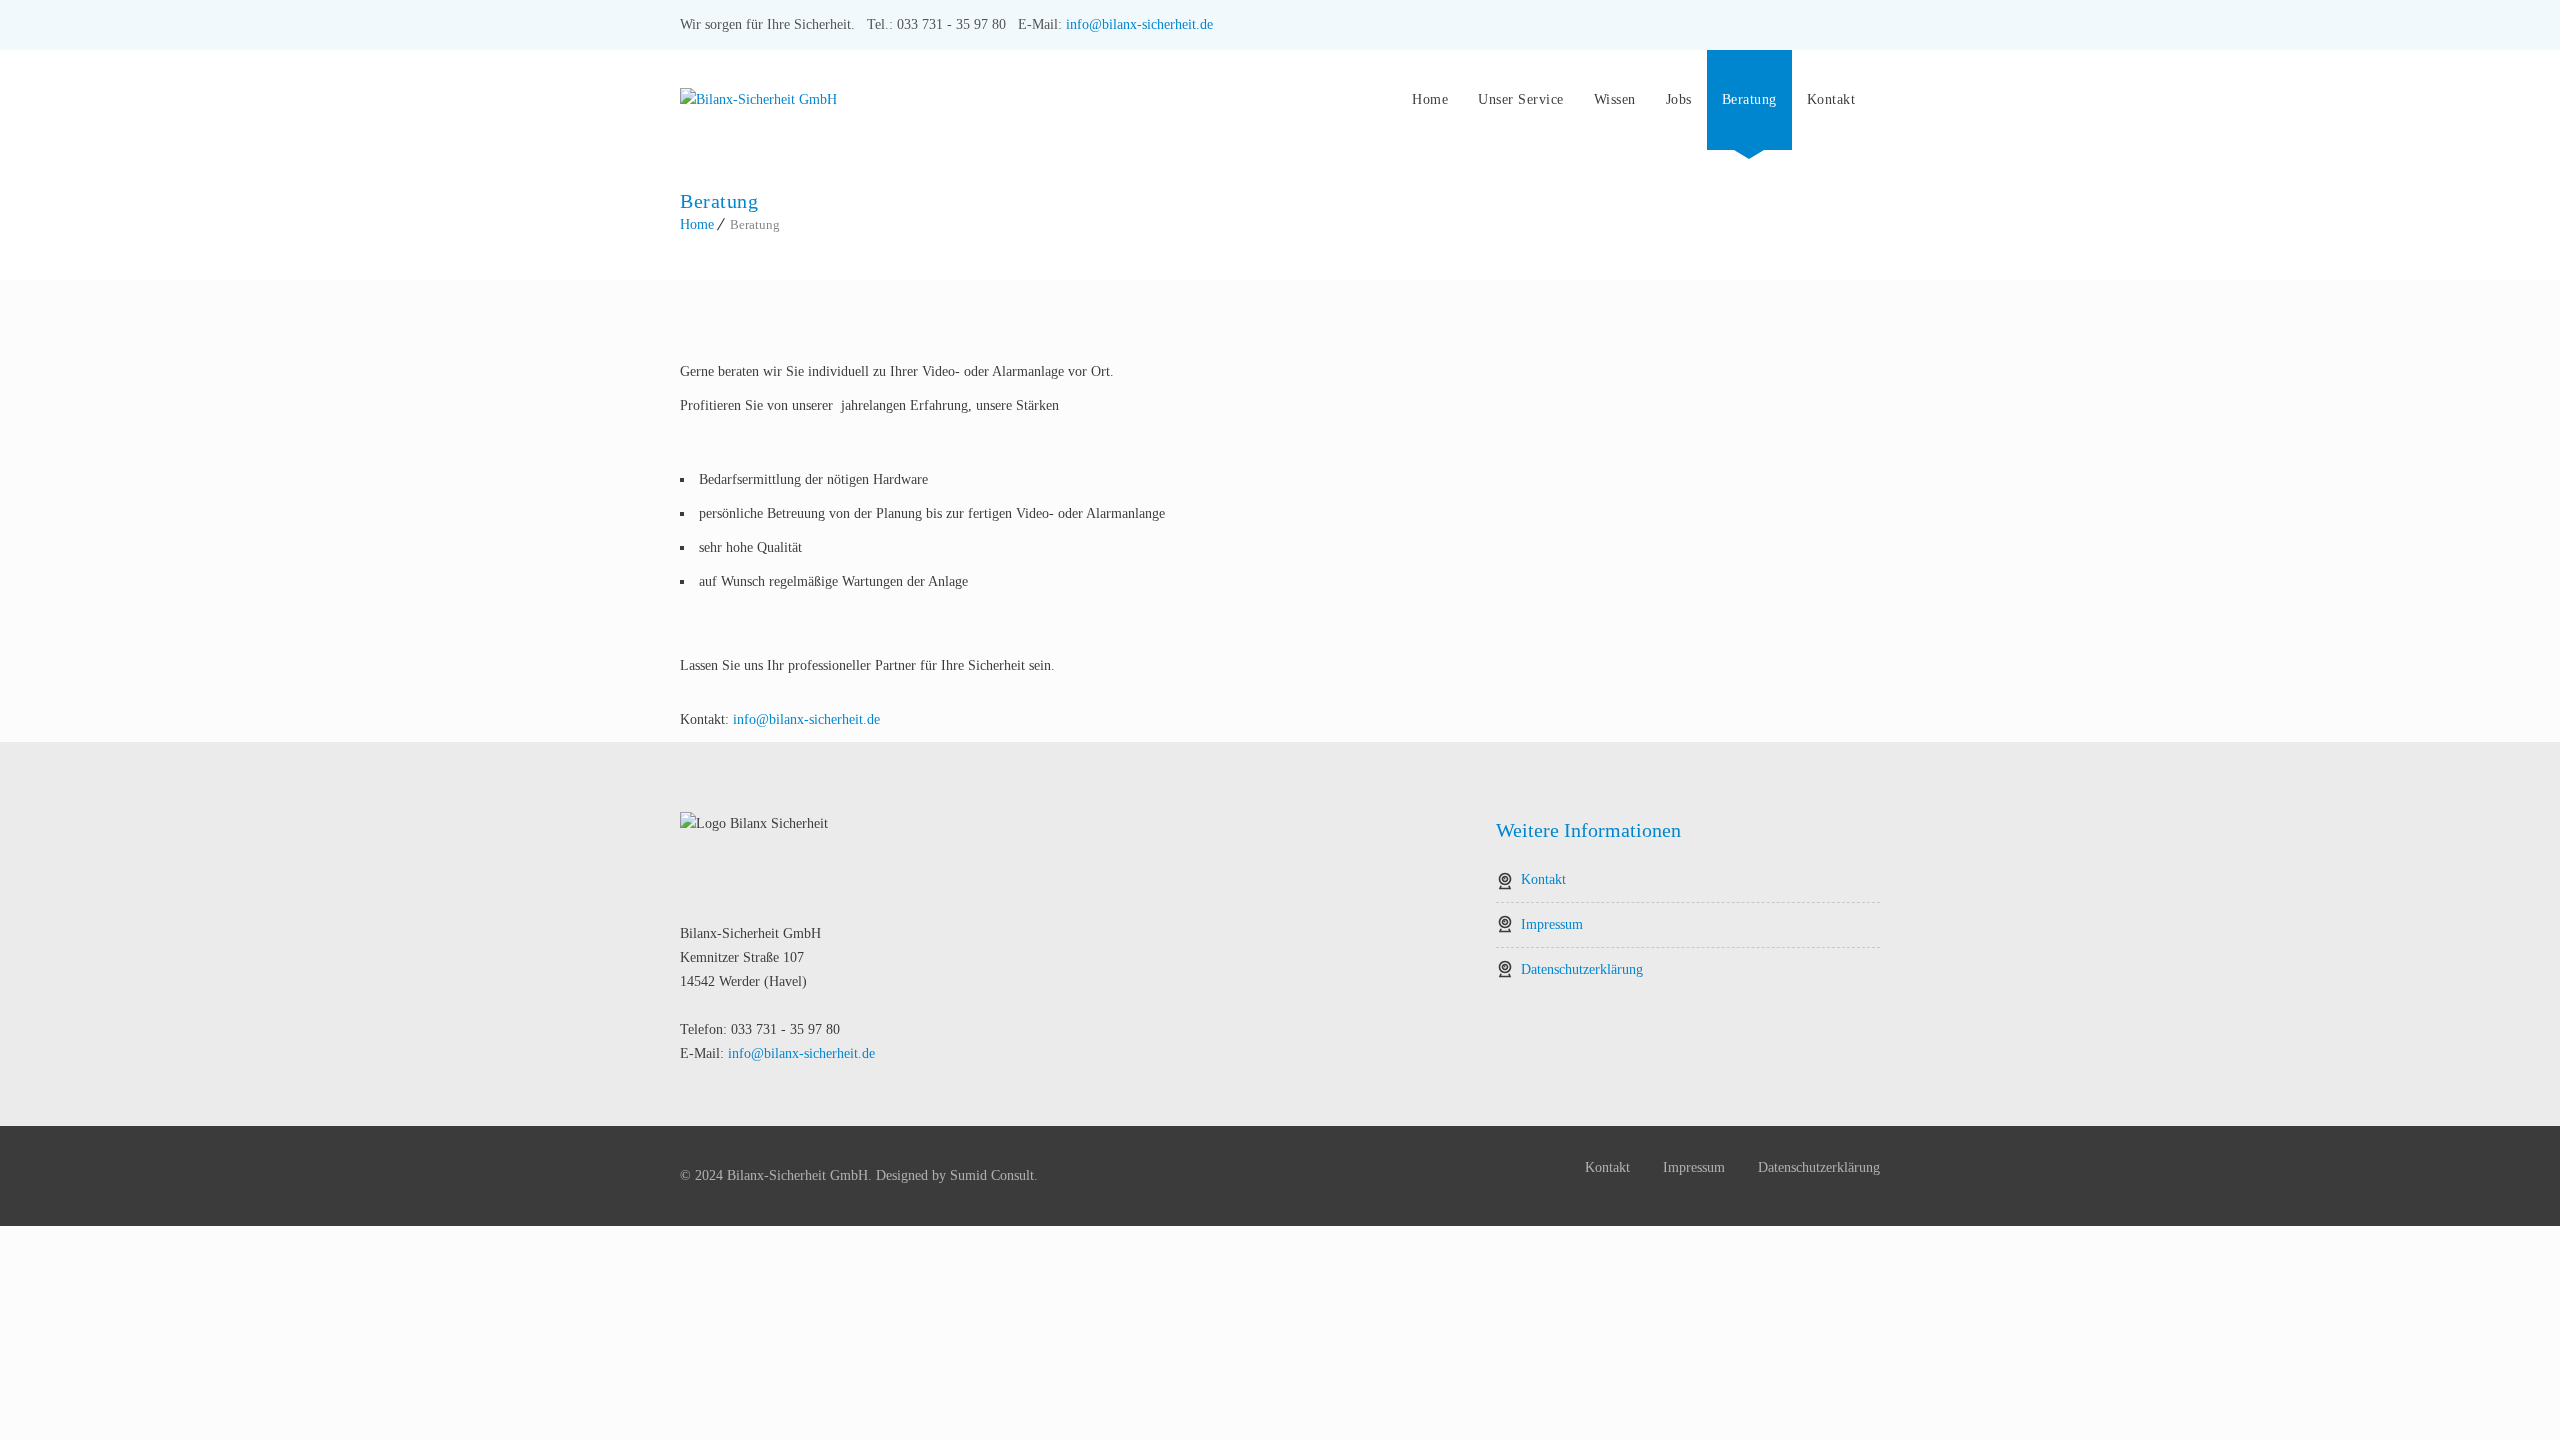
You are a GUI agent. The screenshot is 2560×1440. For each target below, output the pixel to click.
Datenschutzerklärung (1582, 969)
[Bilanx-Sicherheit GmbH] (1028, 100)
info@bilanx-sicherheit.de (1139, 24)
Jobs (1679, 99)
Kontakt (1831, 99)
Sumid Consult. (994, 1175)
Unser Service (1521, 99)
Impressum (1552, 924)
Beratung (1749, 99)
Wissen (1615, 99)
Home (1430, 99)
